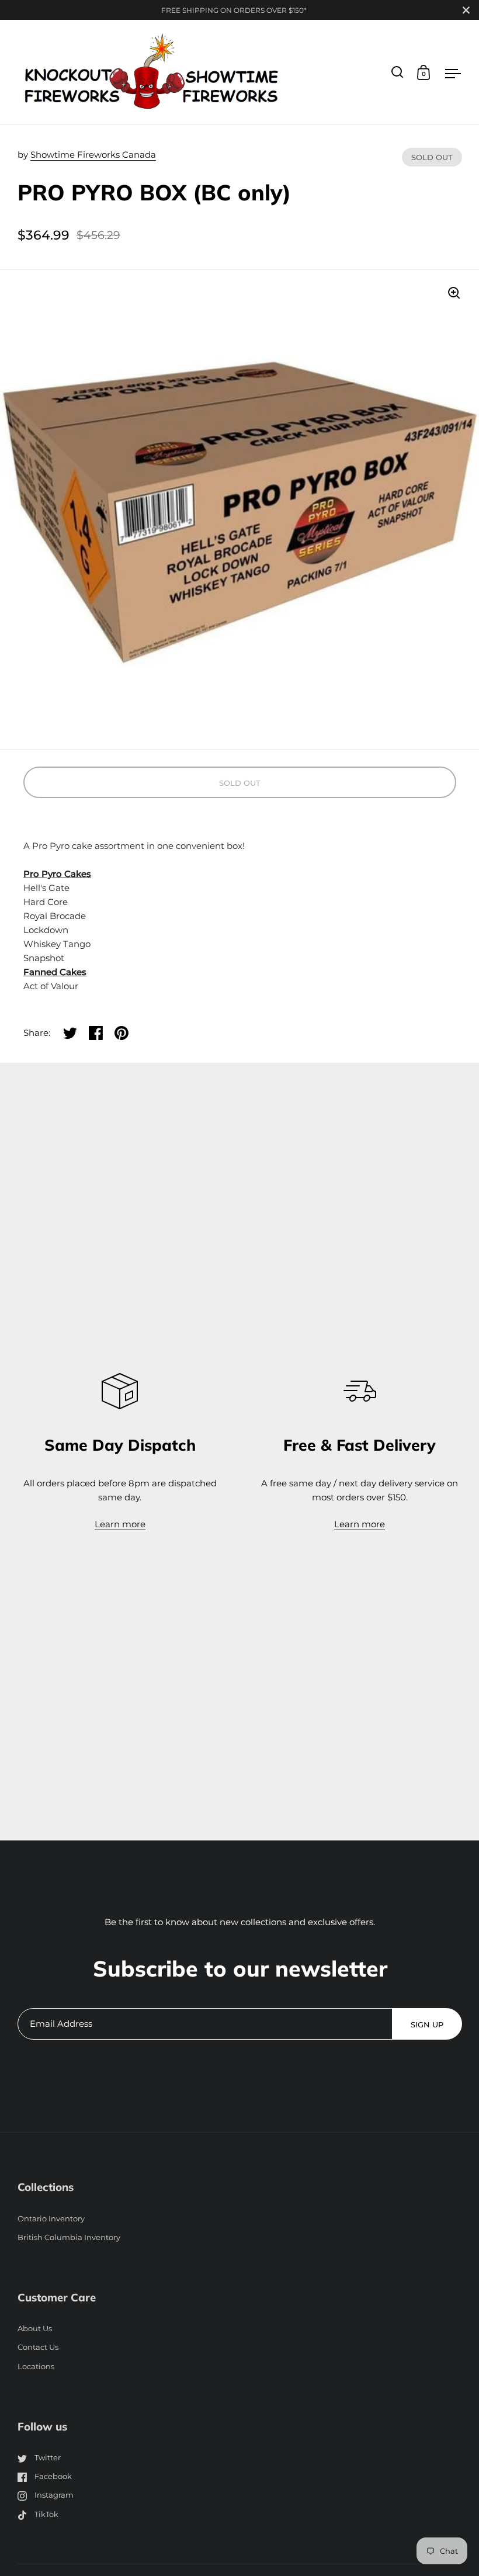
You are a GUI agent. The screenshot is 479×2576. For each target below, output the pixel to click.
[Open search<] (398, 72)
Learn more (120, 1524)
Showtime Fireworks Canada (93, 155)
